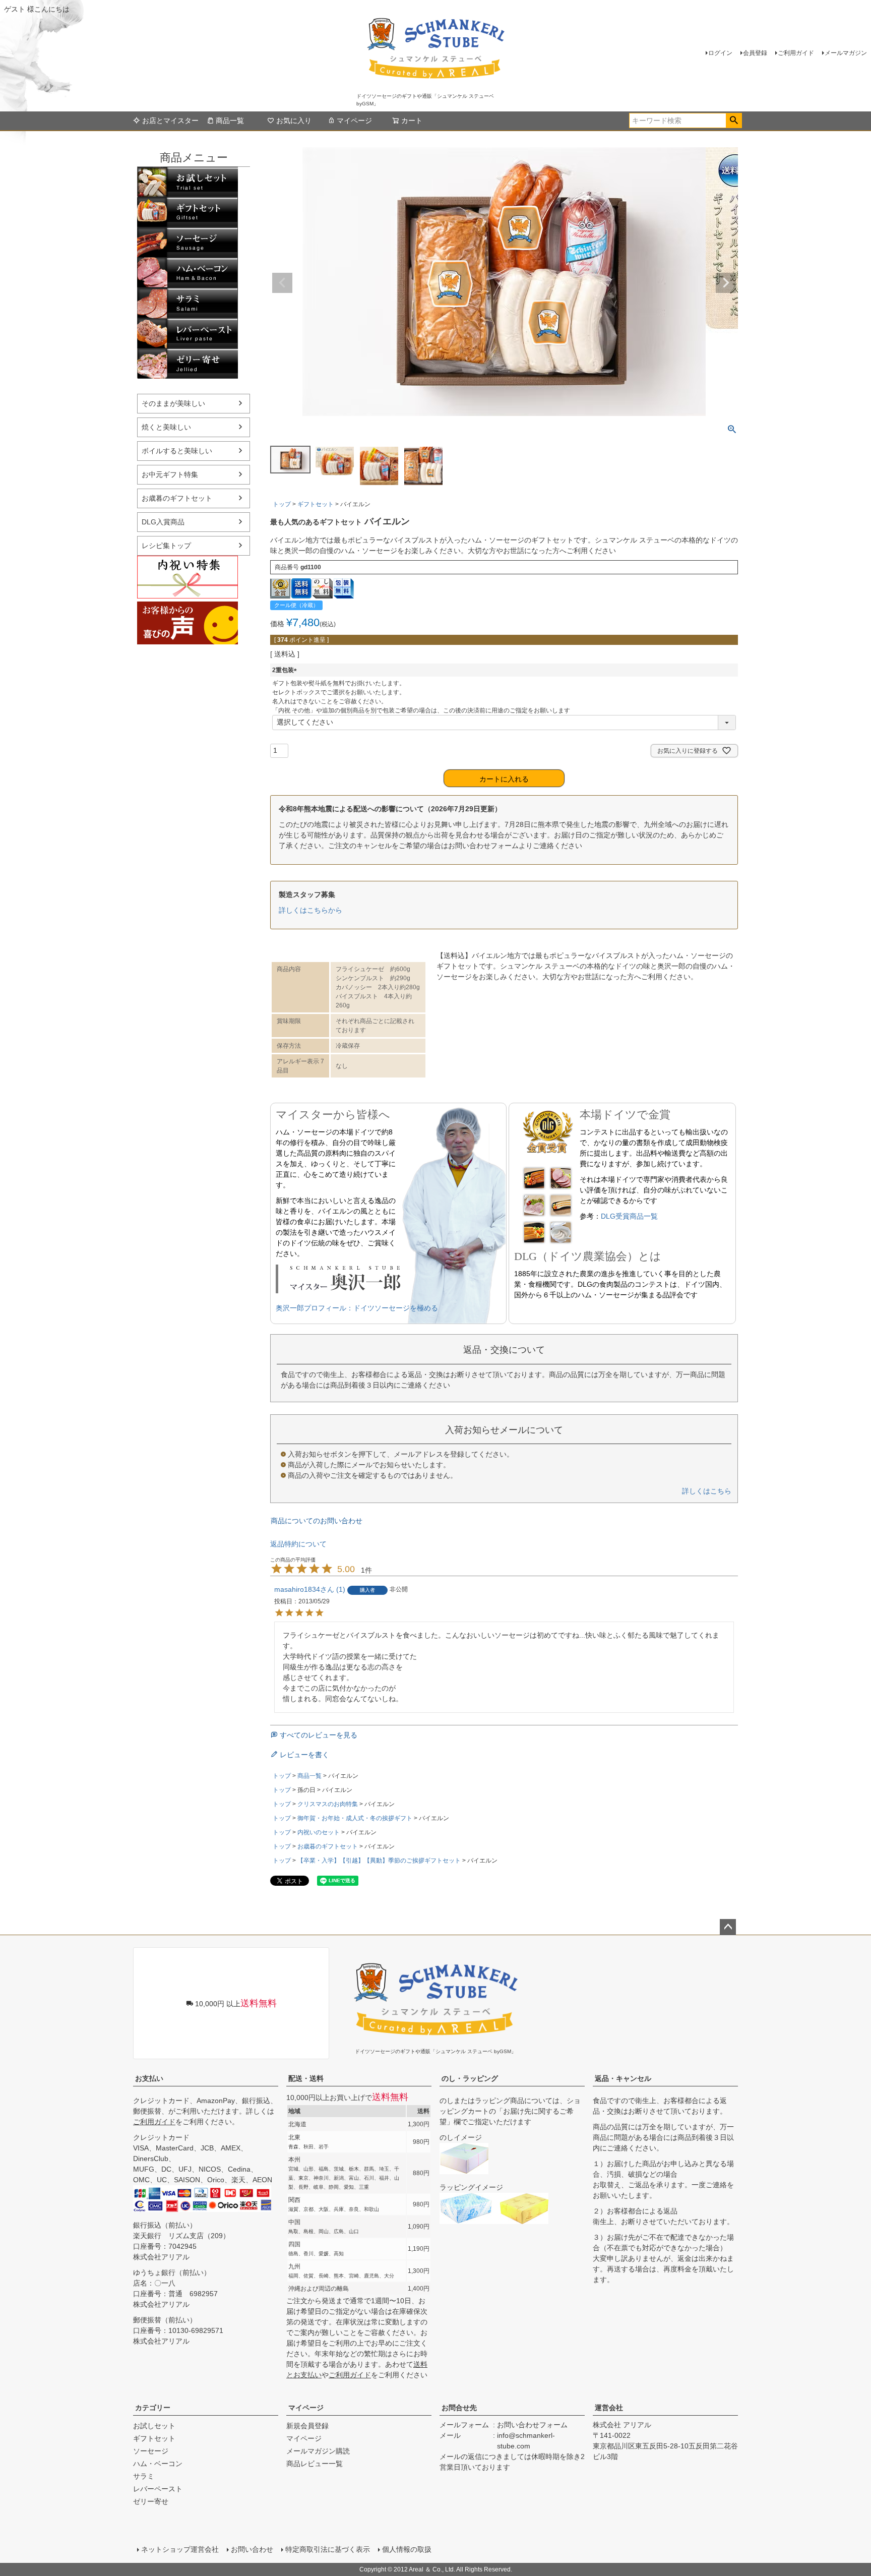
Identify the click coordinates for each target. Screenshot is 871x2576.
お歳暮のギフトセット (177, 498)
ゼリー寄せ (188, 364)
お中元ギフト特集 (170, 474)
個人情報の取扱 (407, 2549)
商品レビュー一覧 (315, 2464)
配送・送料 (306, 2078)
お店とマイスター (170, 121)
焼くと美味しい (166, 427)
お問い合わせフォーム (532, 2425)
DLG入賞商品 (163, 522)
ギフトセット (188, 212)
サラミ (188, 303)
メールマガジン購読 (318, 2451)
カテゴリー (153, 2408)
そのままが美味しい (173, 403)
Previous (282, 283)
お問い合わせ (252, 2549)
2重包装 (286, 670)
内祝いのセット (319, 1832)
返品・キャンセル (623, 2078)
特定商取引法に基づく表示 (328, 2549)
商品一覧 (230, 121)
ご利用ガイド (796, 53)
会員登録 (755, 53)
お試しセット (188, 182)
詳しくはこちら (707, 1491)
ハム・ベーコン (188, 273)
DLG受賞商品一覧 (629, 1216)
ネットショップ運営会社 (180, 2549)
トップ (282, 504)
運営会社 (609, 2408)
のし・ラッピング (470, 2078)
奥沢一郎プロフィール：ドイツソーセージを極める (357, 1308)
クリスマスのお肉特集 (328, 1804)
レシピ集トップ (166, 546)
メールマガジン (846, 53)
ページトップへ (728, 1927)
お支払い (149, 2078)
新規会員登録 (307, 2426)
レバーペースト (188, 333)
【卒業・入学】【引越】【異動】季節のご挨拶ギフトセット (379, 1861)
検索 (734, 121)
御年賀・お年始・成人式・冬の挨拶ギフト (355, 1818)
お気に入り (294, 121)
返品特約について (298, 1544)
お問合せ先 (459, 2408)
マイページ (354, 121)
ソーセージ (188, 243)
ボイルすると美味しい (177, 451)
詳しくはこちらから (310, 910)
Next (726, 283)
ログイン (720, 53)
